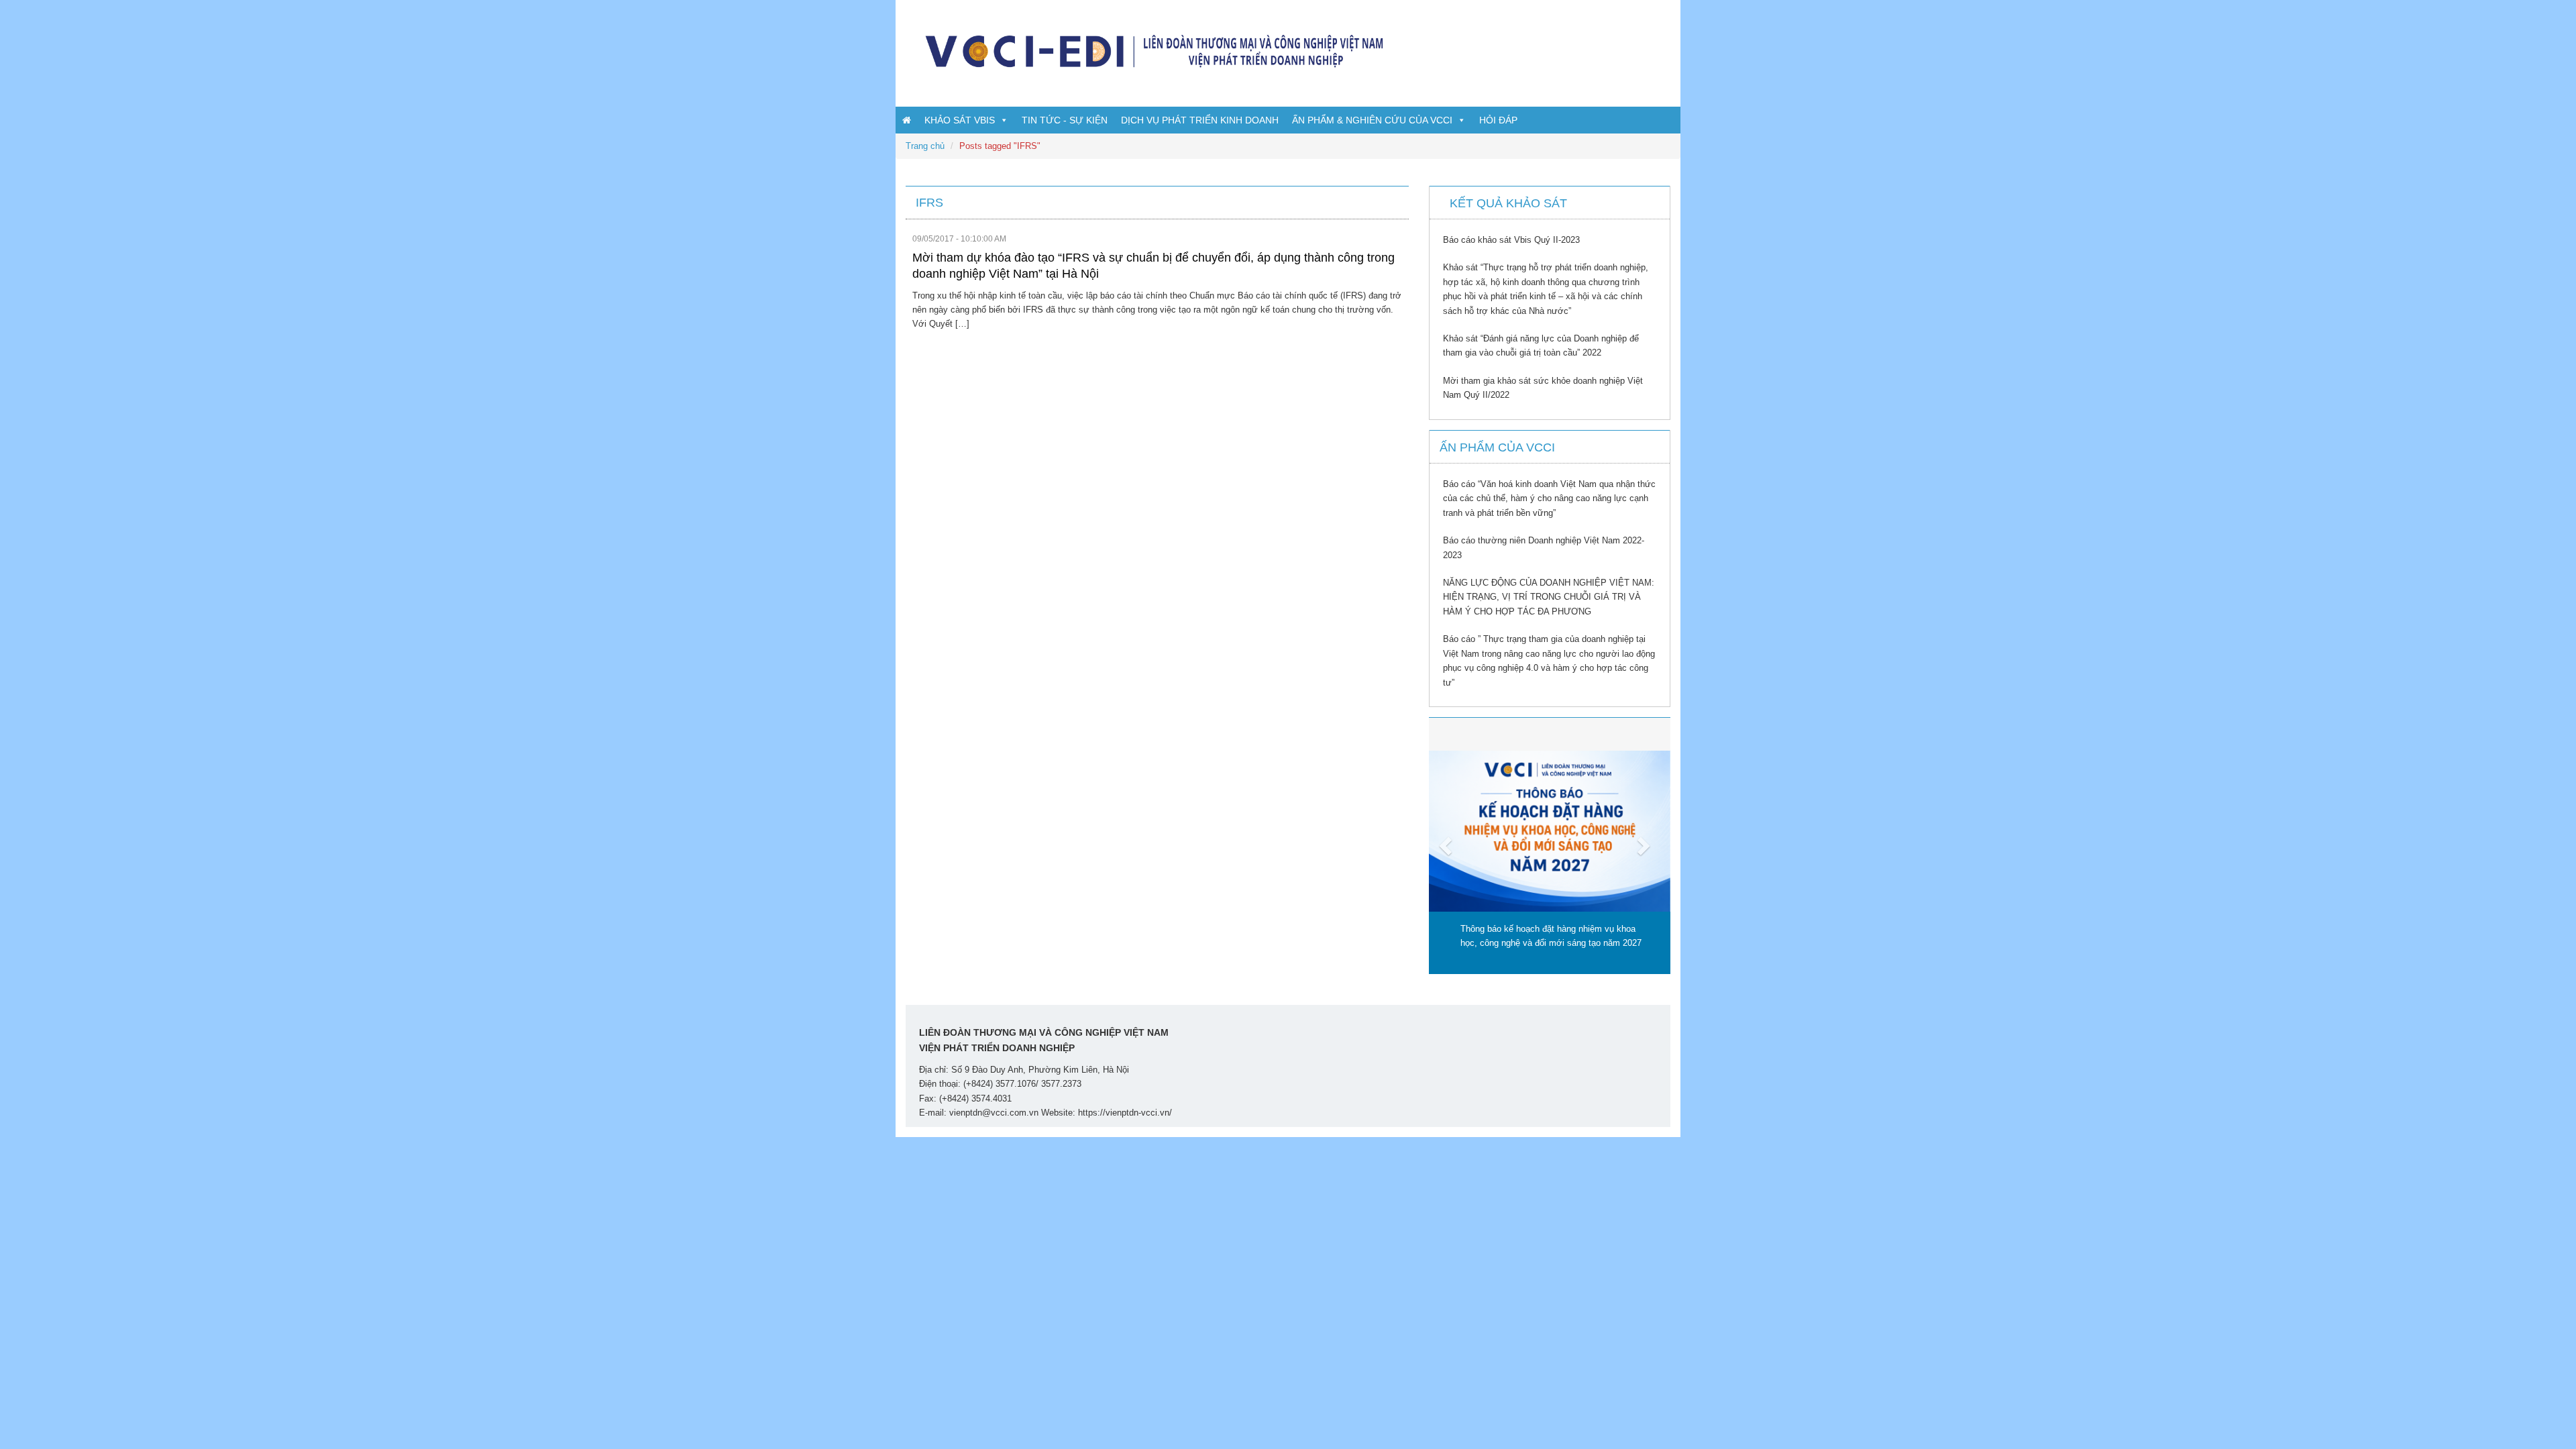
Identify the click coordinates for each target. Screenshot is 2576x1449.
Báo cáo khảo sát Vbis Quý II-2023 (1511, 240)
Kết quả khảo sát (1508, 203)
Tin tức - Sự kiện (1065, 120)
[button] (1447, 846)
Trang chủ (925, 146)
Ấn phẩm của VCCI (1497, 447)
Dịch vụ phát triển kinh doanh (1200, 120)
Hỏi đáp (1498, 120)
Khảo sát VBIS (960, 120)
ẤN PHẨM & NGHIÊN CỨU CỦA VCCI (1372, 120)
